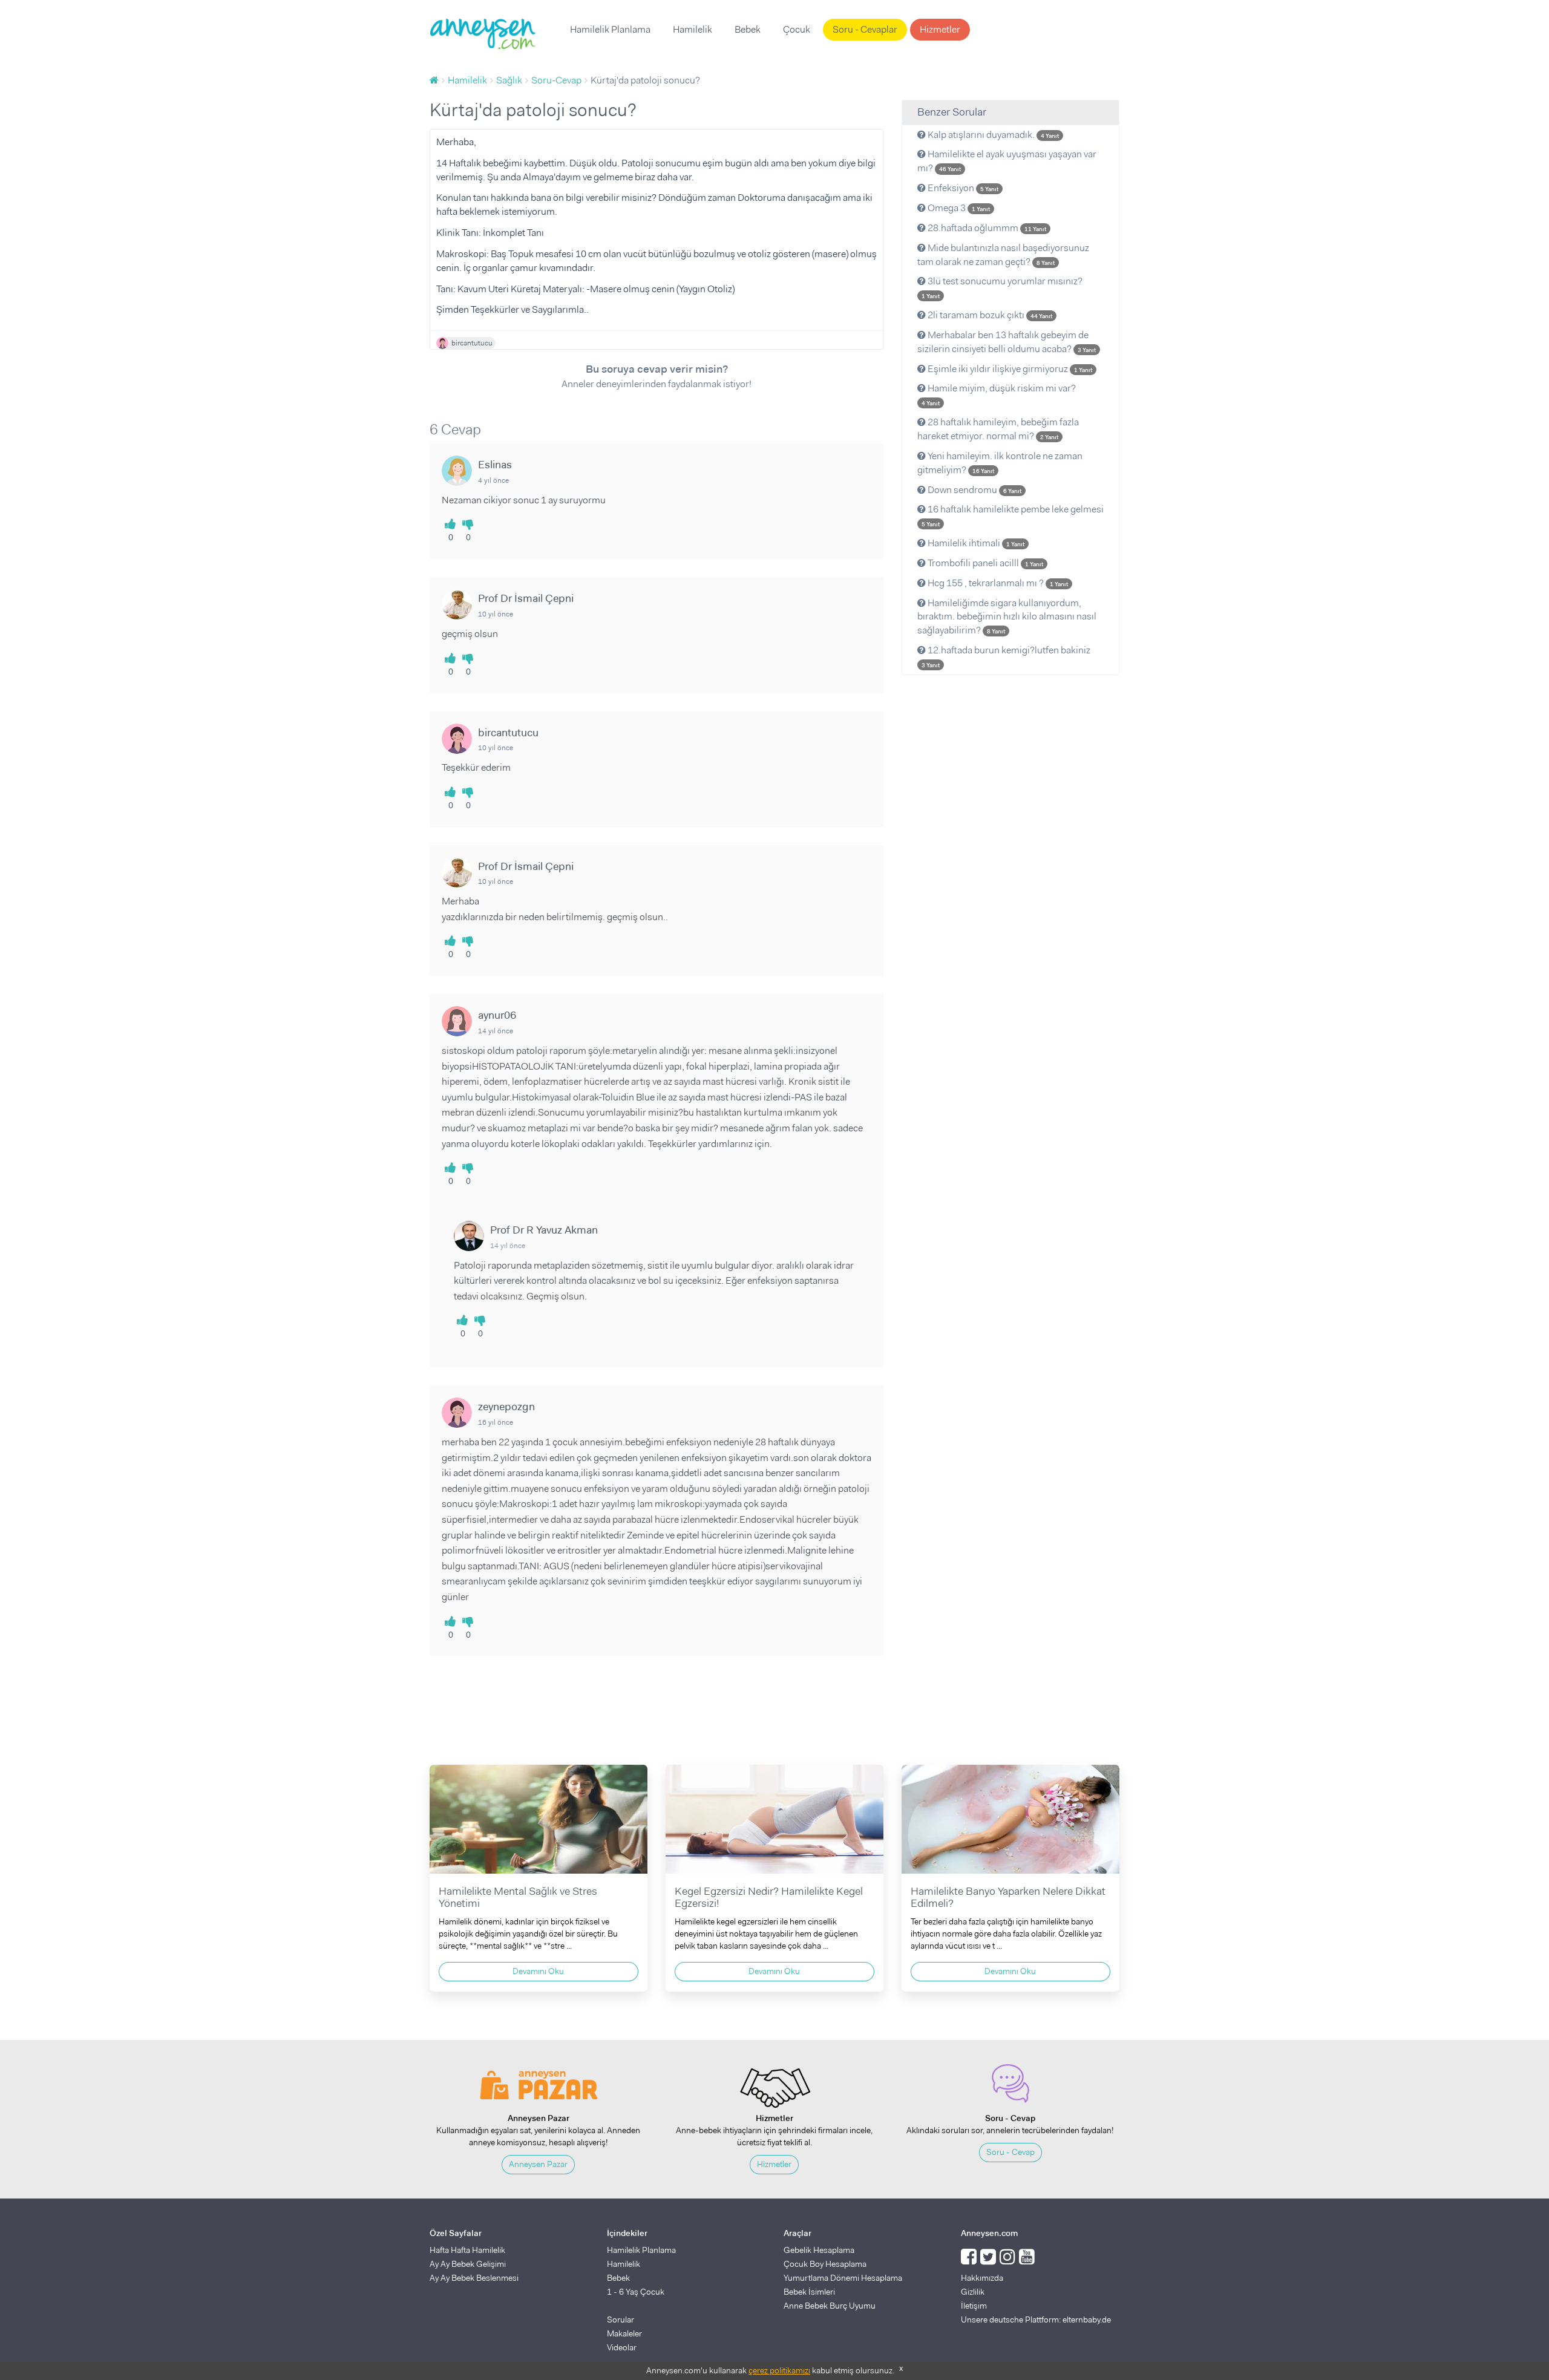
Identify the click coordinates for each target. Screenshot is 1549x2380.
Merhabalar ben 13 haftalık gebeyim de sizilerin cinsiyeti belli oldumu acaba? (1007, 342)
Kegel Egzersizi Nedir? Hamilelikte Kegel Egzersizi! (769, 1897)
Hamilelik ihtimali (975, 543)
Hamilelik (693, 29)
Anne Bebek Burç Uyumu (830, 2306)
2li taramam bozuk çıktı (989, 315)
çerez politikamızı (779, 2370)
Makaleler (624, 2333)
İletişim (974, 2306)
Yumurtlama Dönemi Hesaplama (843, 2278)
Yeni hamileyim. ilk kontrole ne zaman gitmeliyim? (1000, 463)
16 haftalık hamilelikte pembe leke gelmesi (1013, 515)
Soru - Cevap (1010, 2152)
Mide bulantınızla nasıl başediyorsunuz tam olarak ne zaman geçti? (1003, 255)
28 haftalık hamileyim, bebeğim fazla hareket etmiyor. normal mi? (998, 429)
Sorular (621, 2320)
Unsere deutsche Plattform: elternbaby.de (1036, 2320)
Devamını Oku (538, 1971)
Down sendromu (974, 490)
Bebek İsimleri (809, 2292)
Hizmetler (940, 29)
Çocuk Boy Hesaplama (825, 2264)
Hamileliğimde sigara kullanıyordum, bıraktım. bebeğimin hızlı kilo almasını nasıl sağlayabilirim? (1007, 617)
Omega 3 (958, 208)
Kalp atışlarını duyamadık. (992, 135)
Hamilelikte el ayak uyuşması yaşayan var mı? (1007, 161)
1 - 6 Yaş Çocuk (636, 2292)
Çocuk (797, 29)
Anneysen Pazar (538, 2164)
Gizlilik (973, 2292)
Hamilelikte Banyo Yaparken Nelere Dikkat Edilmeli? (1008, 1897)
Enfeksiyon (962, 188)
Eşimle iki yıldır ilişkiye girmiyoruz (1009, 369)
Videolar (622, 2347)
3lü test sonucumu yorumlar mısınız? (1002, 287)
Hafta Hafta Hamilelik (467, 2250)
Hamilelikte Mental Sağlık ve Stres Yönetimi (518, 1897)
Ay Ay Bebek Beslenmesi (474, 2278)
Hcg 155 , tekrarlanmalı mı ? (997, 583)
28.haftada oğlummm (986, 228)
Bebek (748, 29)
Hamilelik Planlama (610, 29)
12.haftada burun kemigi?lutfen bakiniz (1006, 656)
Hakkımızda (982, 2278)
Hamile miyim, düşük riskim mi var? (999, 394)
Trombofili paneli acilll (984, 563)
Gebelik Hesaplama (819, 2250)
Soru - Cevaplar (865, 29)
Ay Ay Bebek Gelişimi (468, 2264)
